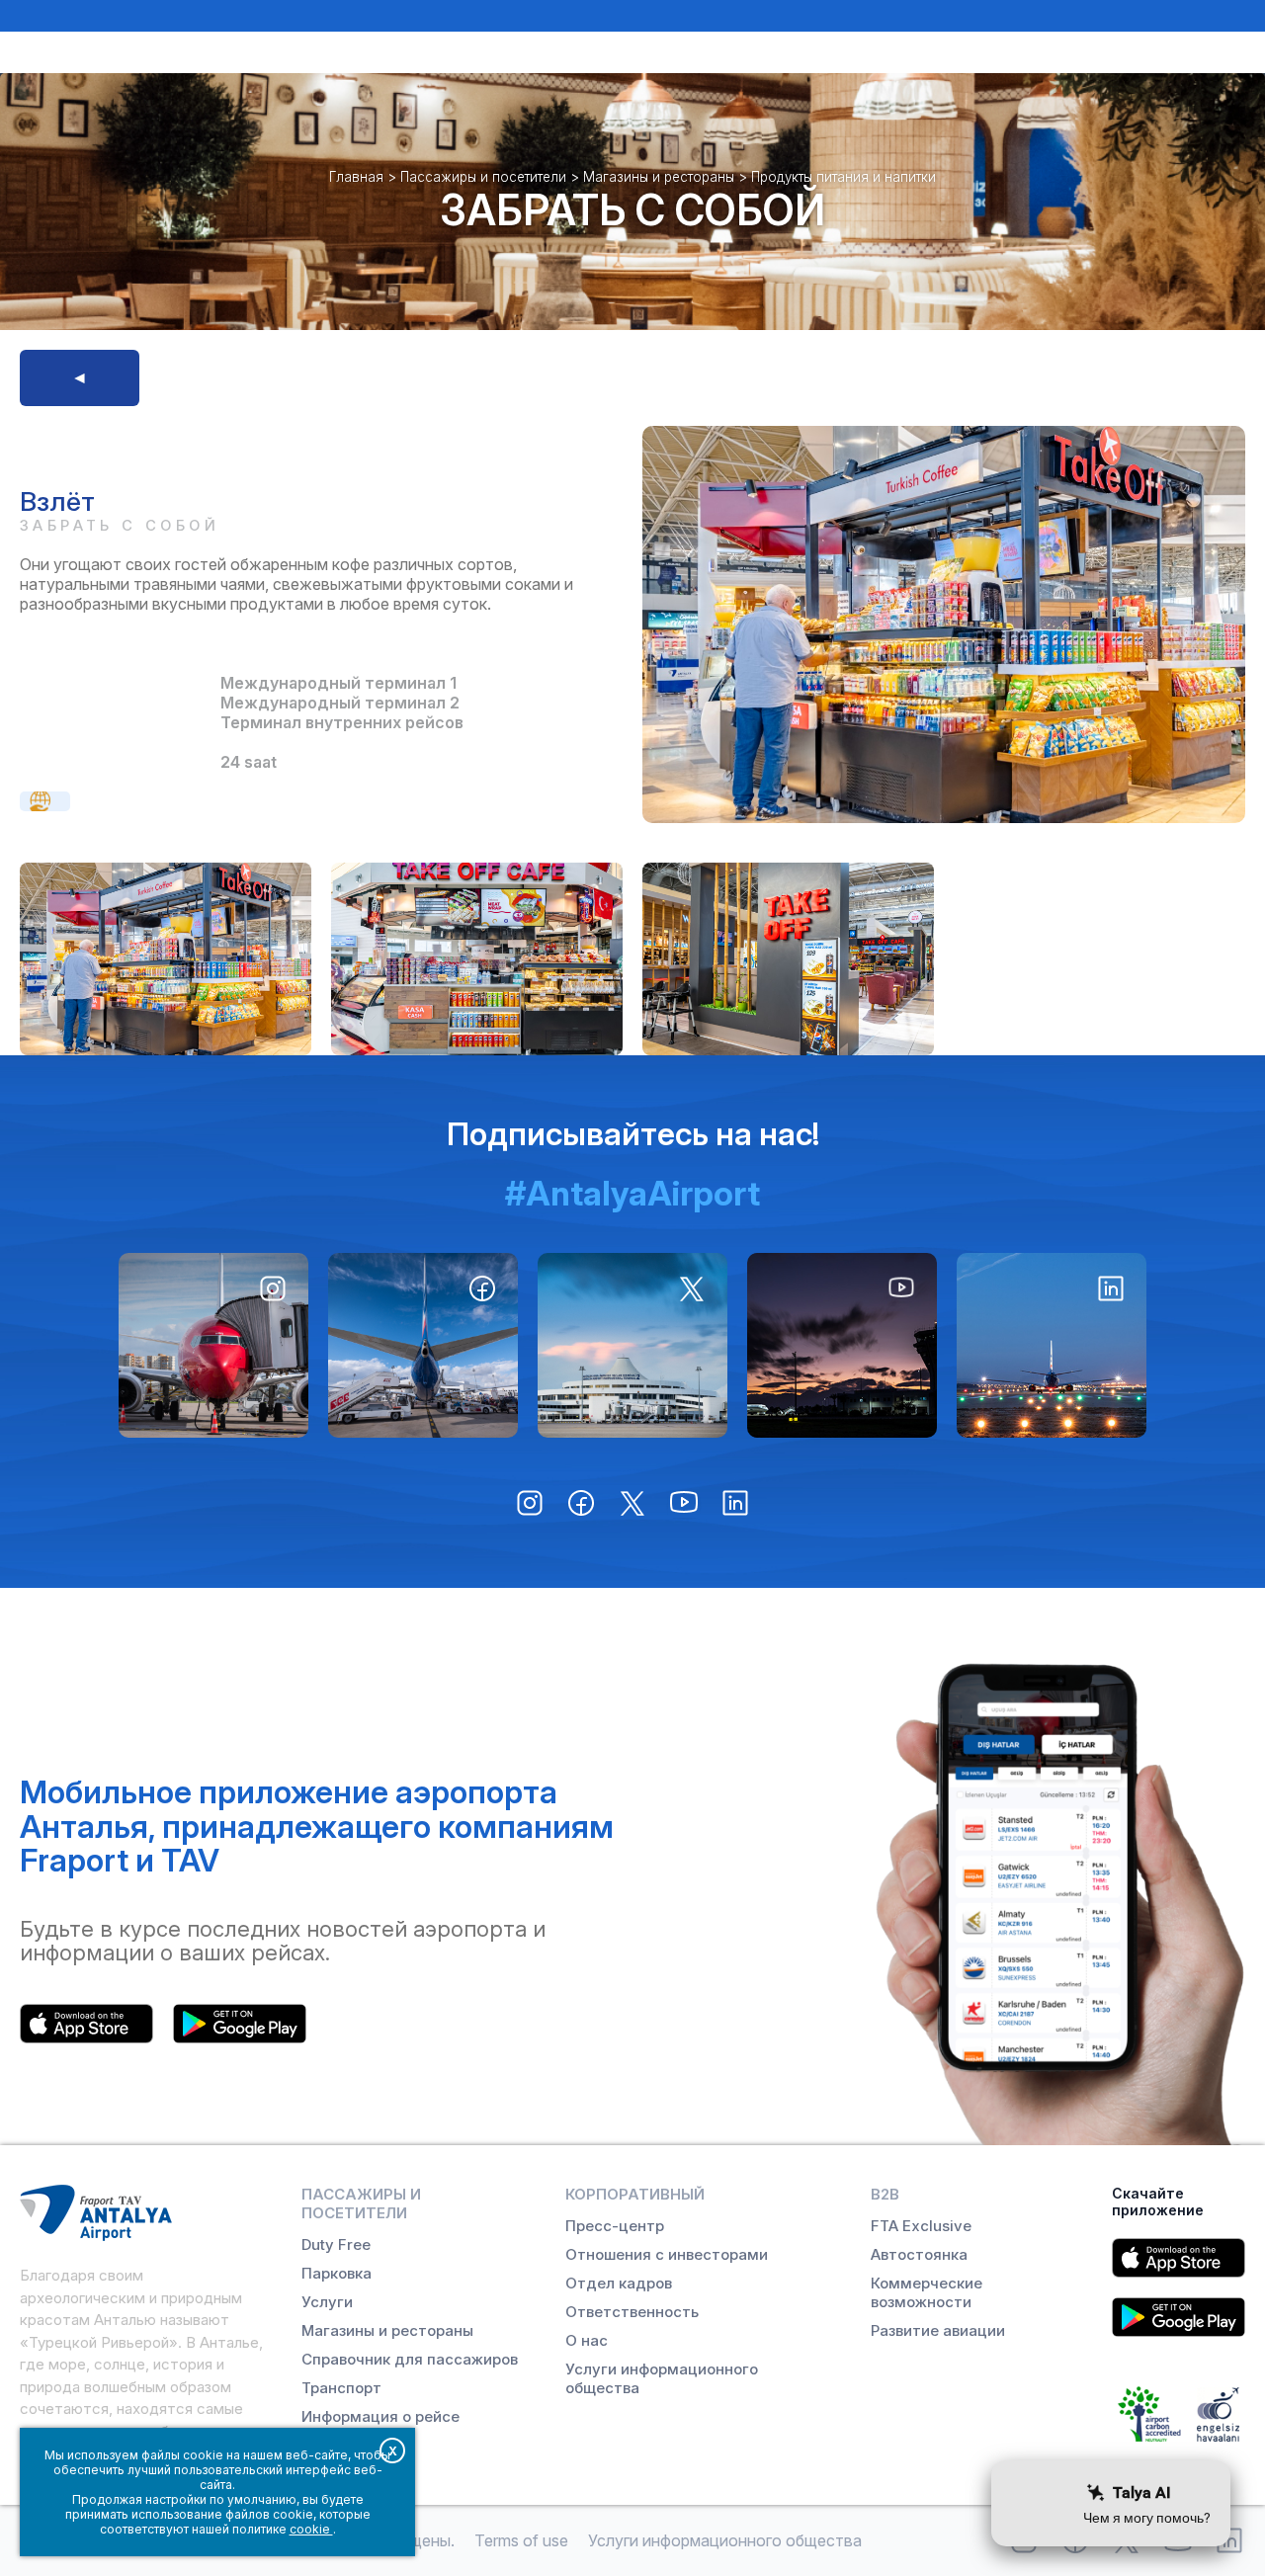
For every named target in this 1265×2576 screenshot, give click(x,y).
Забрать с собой (632, 210)
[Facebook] (423, 1345)
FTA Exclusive (921, 2226)
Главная (356, 177)
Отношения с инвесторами (667, 2254)
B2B (885, 2194)
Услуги (327, 2302)
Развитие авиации (938, 2330)
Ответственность (632, 2312)
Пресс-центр (615, 2226)
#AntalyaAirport (632, 1193)
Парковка (337, 2273)
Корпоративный (635, 2194)
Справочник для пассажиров (410, 2359)
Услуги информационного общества (662, 2378)
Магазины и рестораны (659, 177)
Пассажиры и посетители (483, 177)
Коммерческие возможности (927, 2292)
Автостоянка (919, 2254)
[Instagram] (213, 1345)
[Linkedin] (1052, 1345)
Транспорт (341, 2388)
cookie (311, 2529)
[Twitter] (632, 1345)
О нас (587, 2340)
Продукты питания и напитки (843, 177)
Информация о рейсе (380, 2416)
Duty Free (336, 2244)
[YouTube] (842, 1345)
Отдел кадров (619, 2283)
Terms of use (521, 2540)
